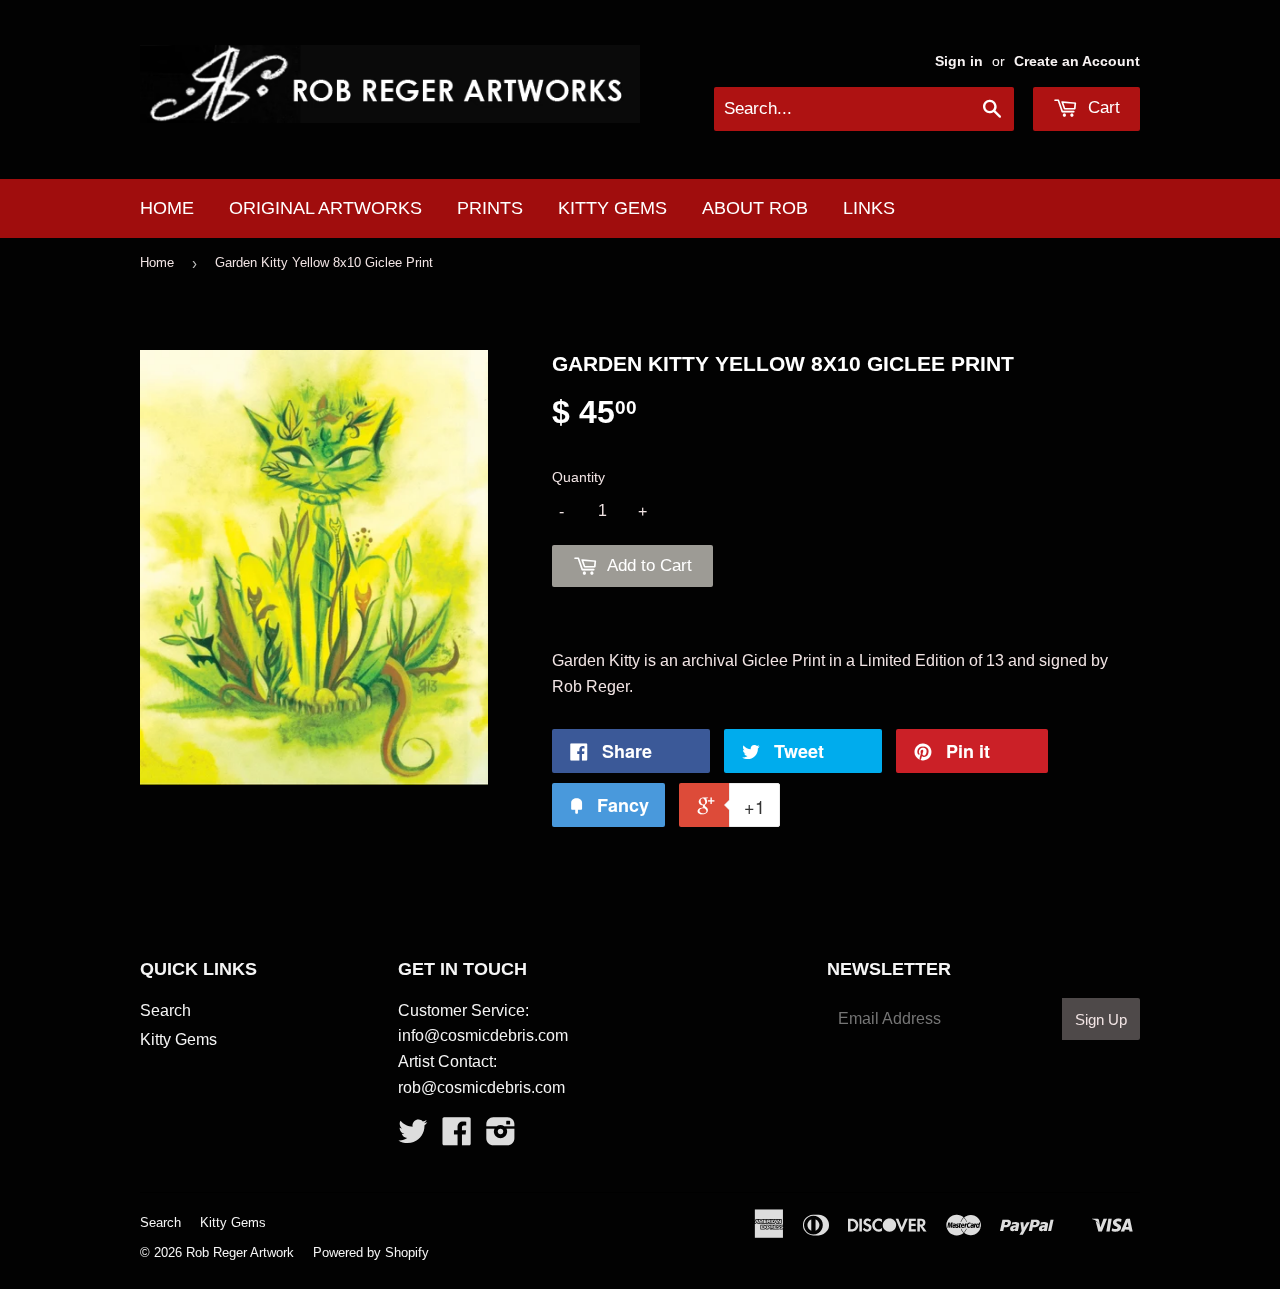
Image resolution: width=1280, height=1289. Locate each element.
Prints (490, 208)
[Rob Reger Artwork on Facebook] (457, 1137)
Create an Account (1077, 61)
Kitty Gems (612, 208)
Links (869, 208)
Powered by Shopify (371, 1252)
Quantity (578, 477)
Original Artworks (325, 208)
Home (167, 208)
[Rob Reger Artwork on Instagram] (501, 1137)
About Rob (755, 208)
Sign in (959, 61)
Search (165, 1010)
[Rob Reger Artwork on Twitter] (413, 1137)
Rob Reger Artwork (240, 1252)
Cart (1101, 107)
